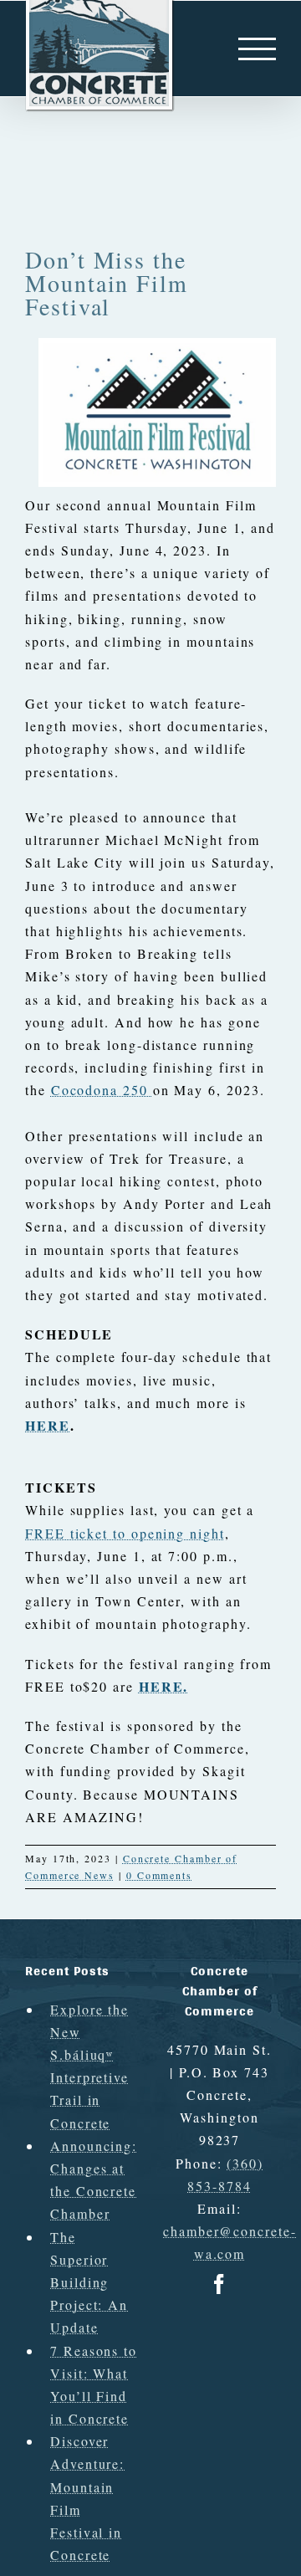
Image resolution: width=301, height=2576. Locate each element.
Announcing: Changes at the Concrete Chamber (94, 2180)
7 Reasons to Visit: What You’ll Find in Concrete (94, 2385)
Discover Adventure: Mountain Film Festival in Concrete (87, 2498)
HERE (48, 1425)
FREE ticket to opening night (125, 1533)
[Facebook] (220, 2284)
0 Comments (159, 1875)
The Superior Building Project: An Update (89, 2282)
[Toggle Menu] (257, 49)
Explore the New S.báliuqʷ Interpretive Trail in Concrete (89, 2066)
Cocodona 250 (102, 1090)
